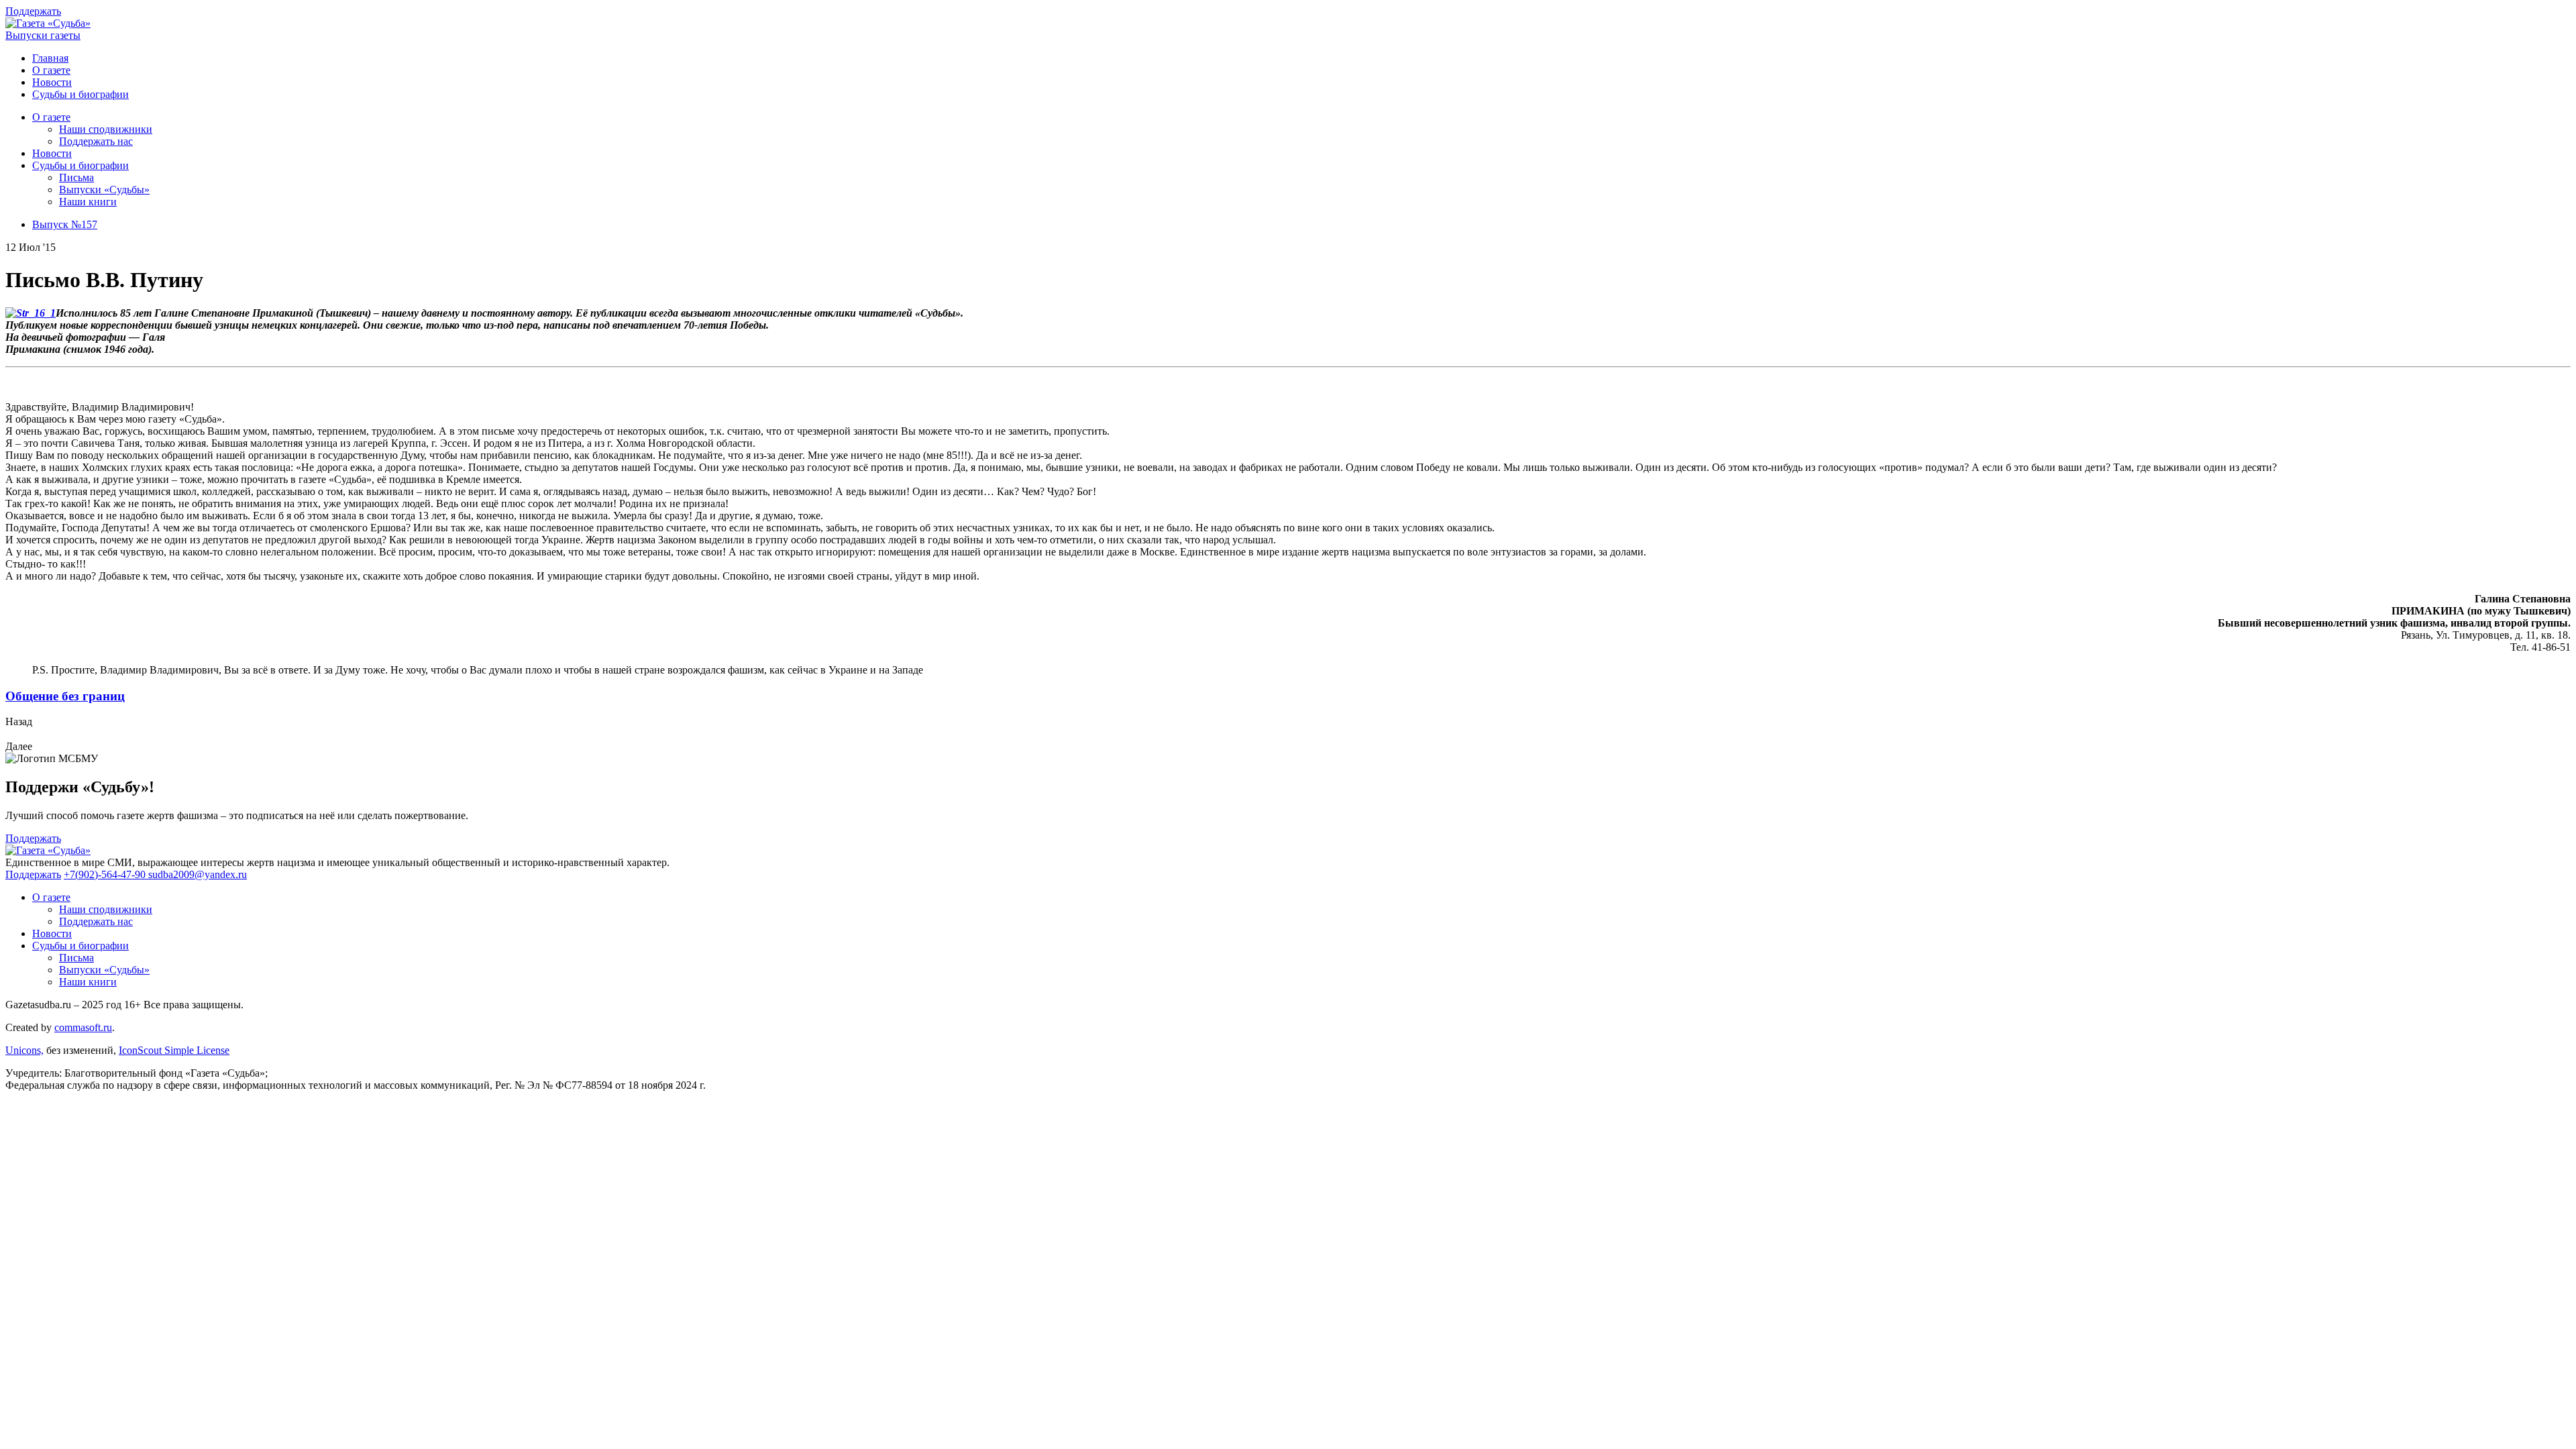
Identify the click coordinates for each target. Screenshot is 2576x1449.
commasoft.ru (83, 1027)
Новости (52, 82)
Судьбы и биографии (80, 94)
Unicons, (24, 1050)
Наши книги (88, 202)
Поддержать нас (96, 141)
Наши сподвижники (106, 129)
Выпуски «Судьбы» (104, 190)
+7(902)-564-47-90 (106, 874)
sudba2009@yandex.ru (198, 874)
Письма (76, 177)
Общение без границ (65, 696)
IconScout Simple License (174, 1050)
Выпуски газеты (43, 35)
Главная (50, 58)
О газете (51, 70)
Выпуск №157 (65, 224)
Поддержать (33, 11)
